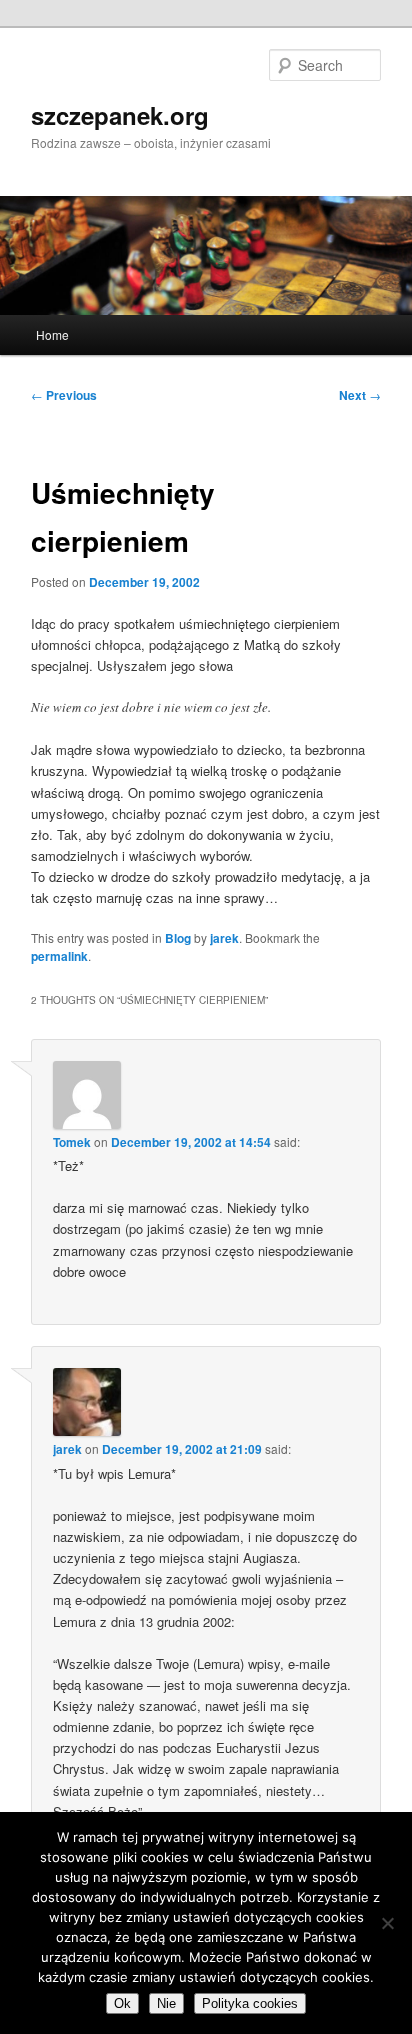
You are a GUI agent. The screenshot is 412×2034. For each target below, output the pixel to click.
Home (52, 334)
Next (360, 395)
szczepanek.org (120, 115)
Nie (166, 2003)
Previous (64, 395)
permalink (59, 956)
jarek (224, 938)
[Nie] (387, 1923)
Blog (178, 938)
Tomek (72, 1142)
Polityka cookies (250, 2003)
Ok (122, 2003)
